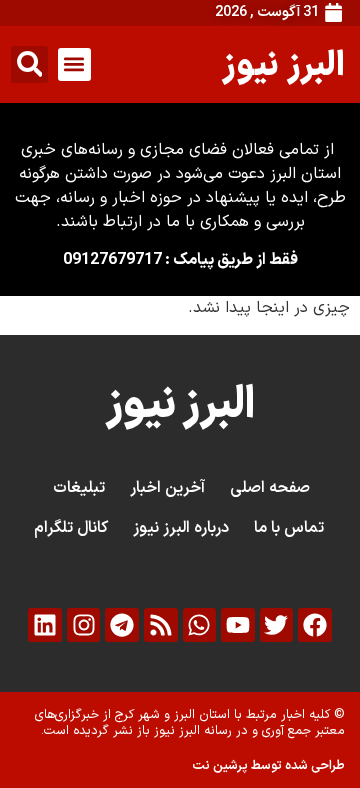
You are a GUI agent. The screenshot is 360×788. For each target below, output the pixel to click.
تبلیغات (79, 488)
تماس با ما (289, 528)
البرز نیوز (283, 63)
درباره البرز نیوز (181, 528)
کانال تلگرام (71, 528)
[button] (74, 64)
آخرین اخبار (167, 488)
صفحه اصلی (270, 488)
